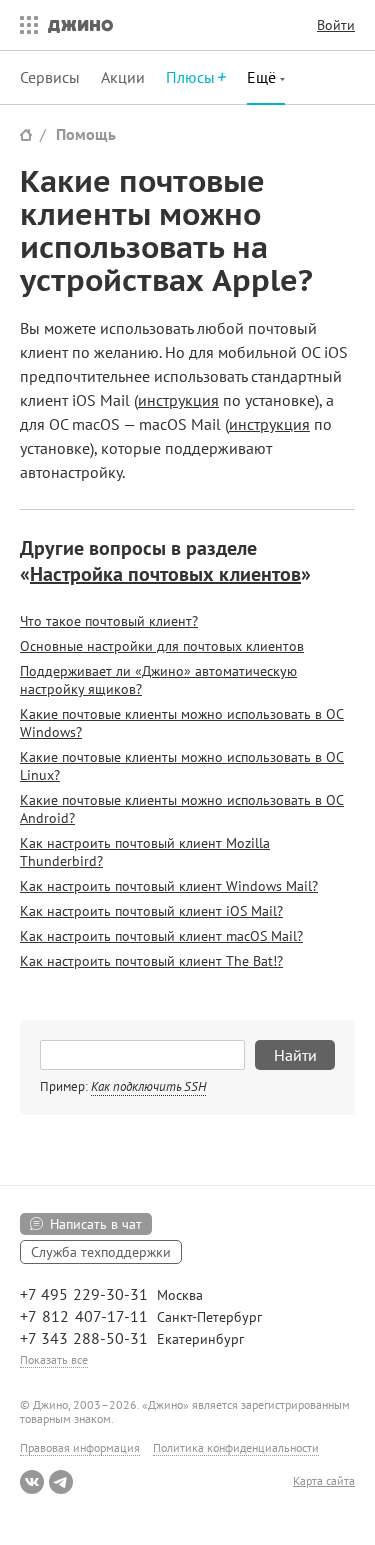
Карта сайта (324, 1481)
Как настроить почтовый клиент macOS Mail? (161, 936)
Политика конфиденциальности (236, 1447)
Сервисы (50, 77)
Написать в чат (96, 1224)
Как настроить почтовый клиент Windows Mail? (169, 886)
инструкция (178, 400)
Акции (123, 77)
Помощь (86, 134)
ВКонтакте (32, 1482)
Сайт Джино (26, 134)
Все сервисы (24, 25)
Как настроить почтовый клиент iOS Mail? (151, 911)
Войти (336, 25)
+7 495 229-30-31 (84, 1294)
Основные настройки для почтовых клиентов (162, 646)
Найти (295, 1055)
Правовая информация (80, 1447)
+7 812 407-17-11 (84, 1316)
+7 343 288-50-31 (84, 1338)
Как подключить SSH (148, 1086)
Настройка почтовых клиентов (165, 574)
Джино (80, 25)
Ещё (263, 77)
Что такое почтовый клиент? (109, 621)
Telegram (61, 1482)
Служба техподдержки (101, 1252)
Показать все (54, 1359)
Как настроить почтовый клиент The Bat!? (151, 961)
